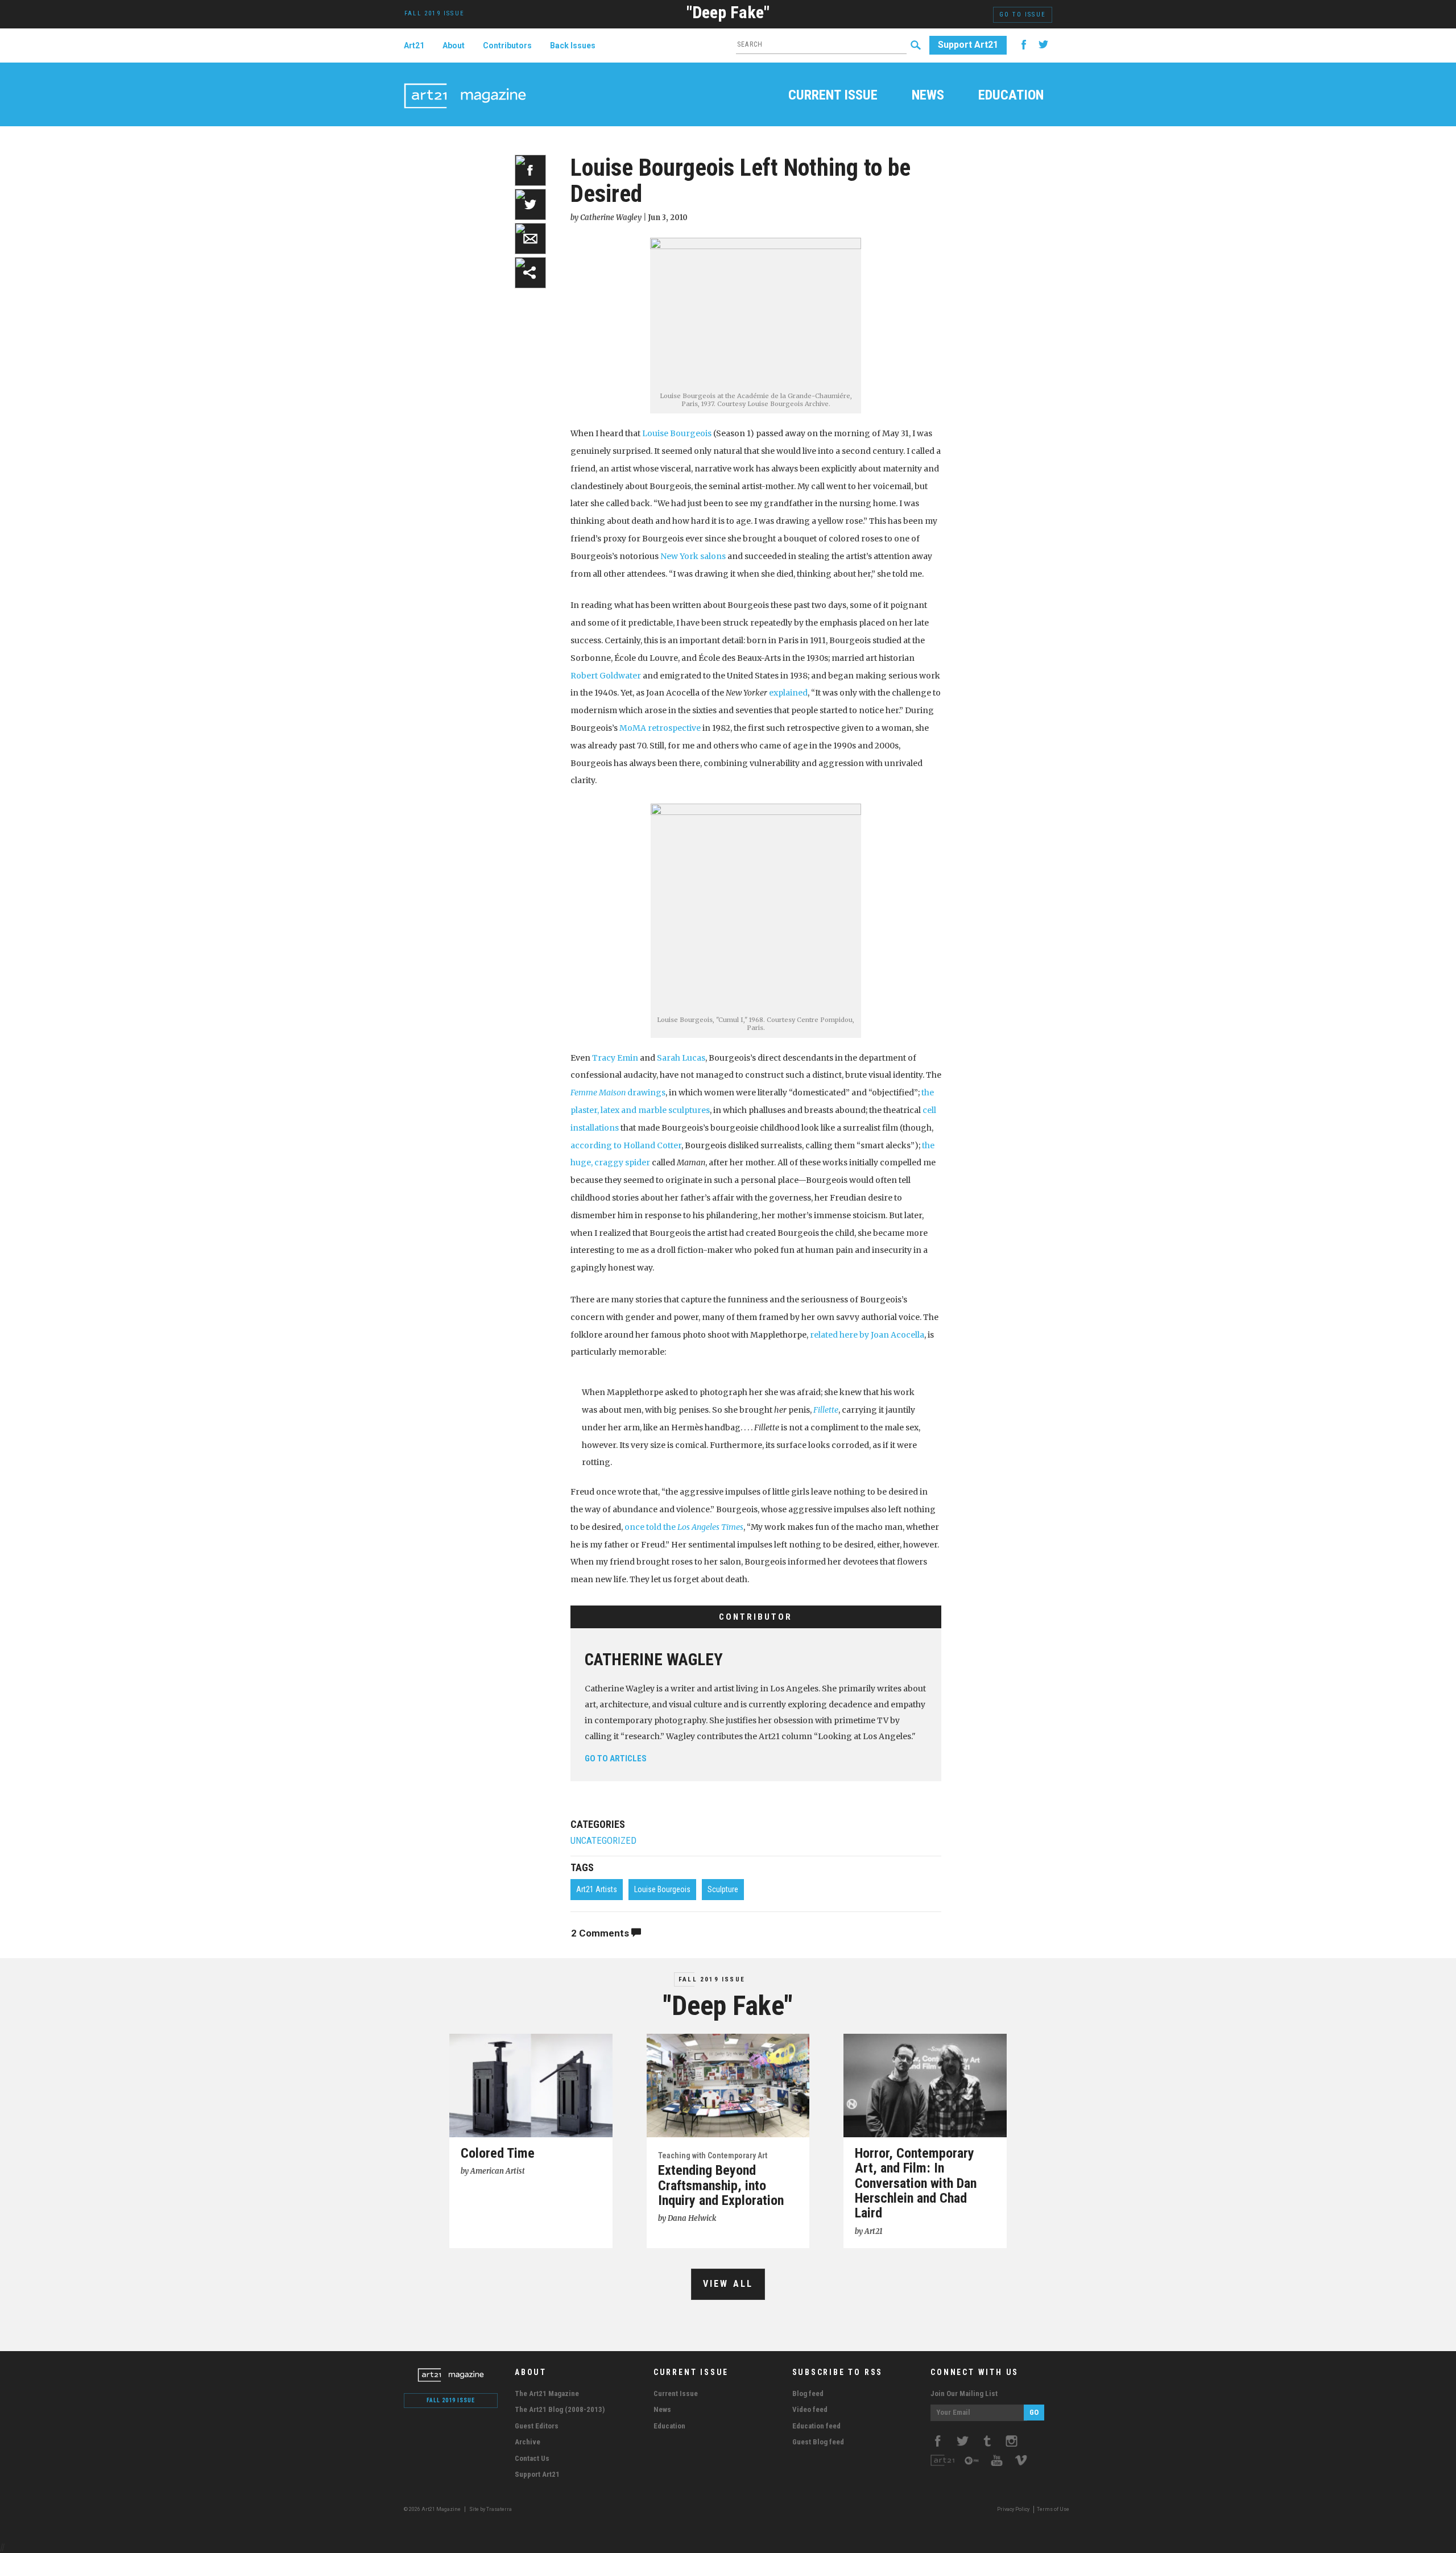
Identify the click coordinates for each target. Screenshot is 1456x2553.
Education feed (816, 2426)
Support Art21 (968, 45)
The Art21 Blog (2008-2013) (560, 2409)
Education (1011, 96)
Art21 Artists (597, 1889)
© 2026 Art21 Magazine (433, 2509)
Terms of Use (1053, 2509)
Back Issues (573, 45)
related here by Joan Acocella (867, 1335)
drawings (618, 1093)
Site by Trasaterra (491, 2509)
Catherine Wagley (654, 1660)
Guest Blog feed (818, 2442)
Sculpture (723, 1889)
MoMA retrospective (660, 728)
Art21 (414, 45)
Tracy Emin (615, 1058)
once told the (684, 1527)
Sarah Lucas (681, 1058)
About (454, 45)
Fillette (826, 1410)
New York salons (693, 556)
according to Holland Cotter (626, 1145)
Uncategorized (603, 1841)
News (928, 96)
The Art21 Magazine (547, 2393)
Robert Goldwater (607, 676)
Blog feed (808, 2393)
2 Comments (601, 1933)
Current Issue (833, 96)
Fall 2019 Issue (712, 1979)
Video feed (810, 2409)
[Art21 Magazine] (465, 82)
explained (788, 693)
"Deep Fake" (728, 12)
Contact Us (532, 2458)
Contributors (507, 45)
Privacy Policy (1013, 2509)
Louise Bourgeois (677, 433)
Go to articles (616, 1758)
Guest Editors (537, 2426)
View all (728, 2284)
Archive (528, 2442)
